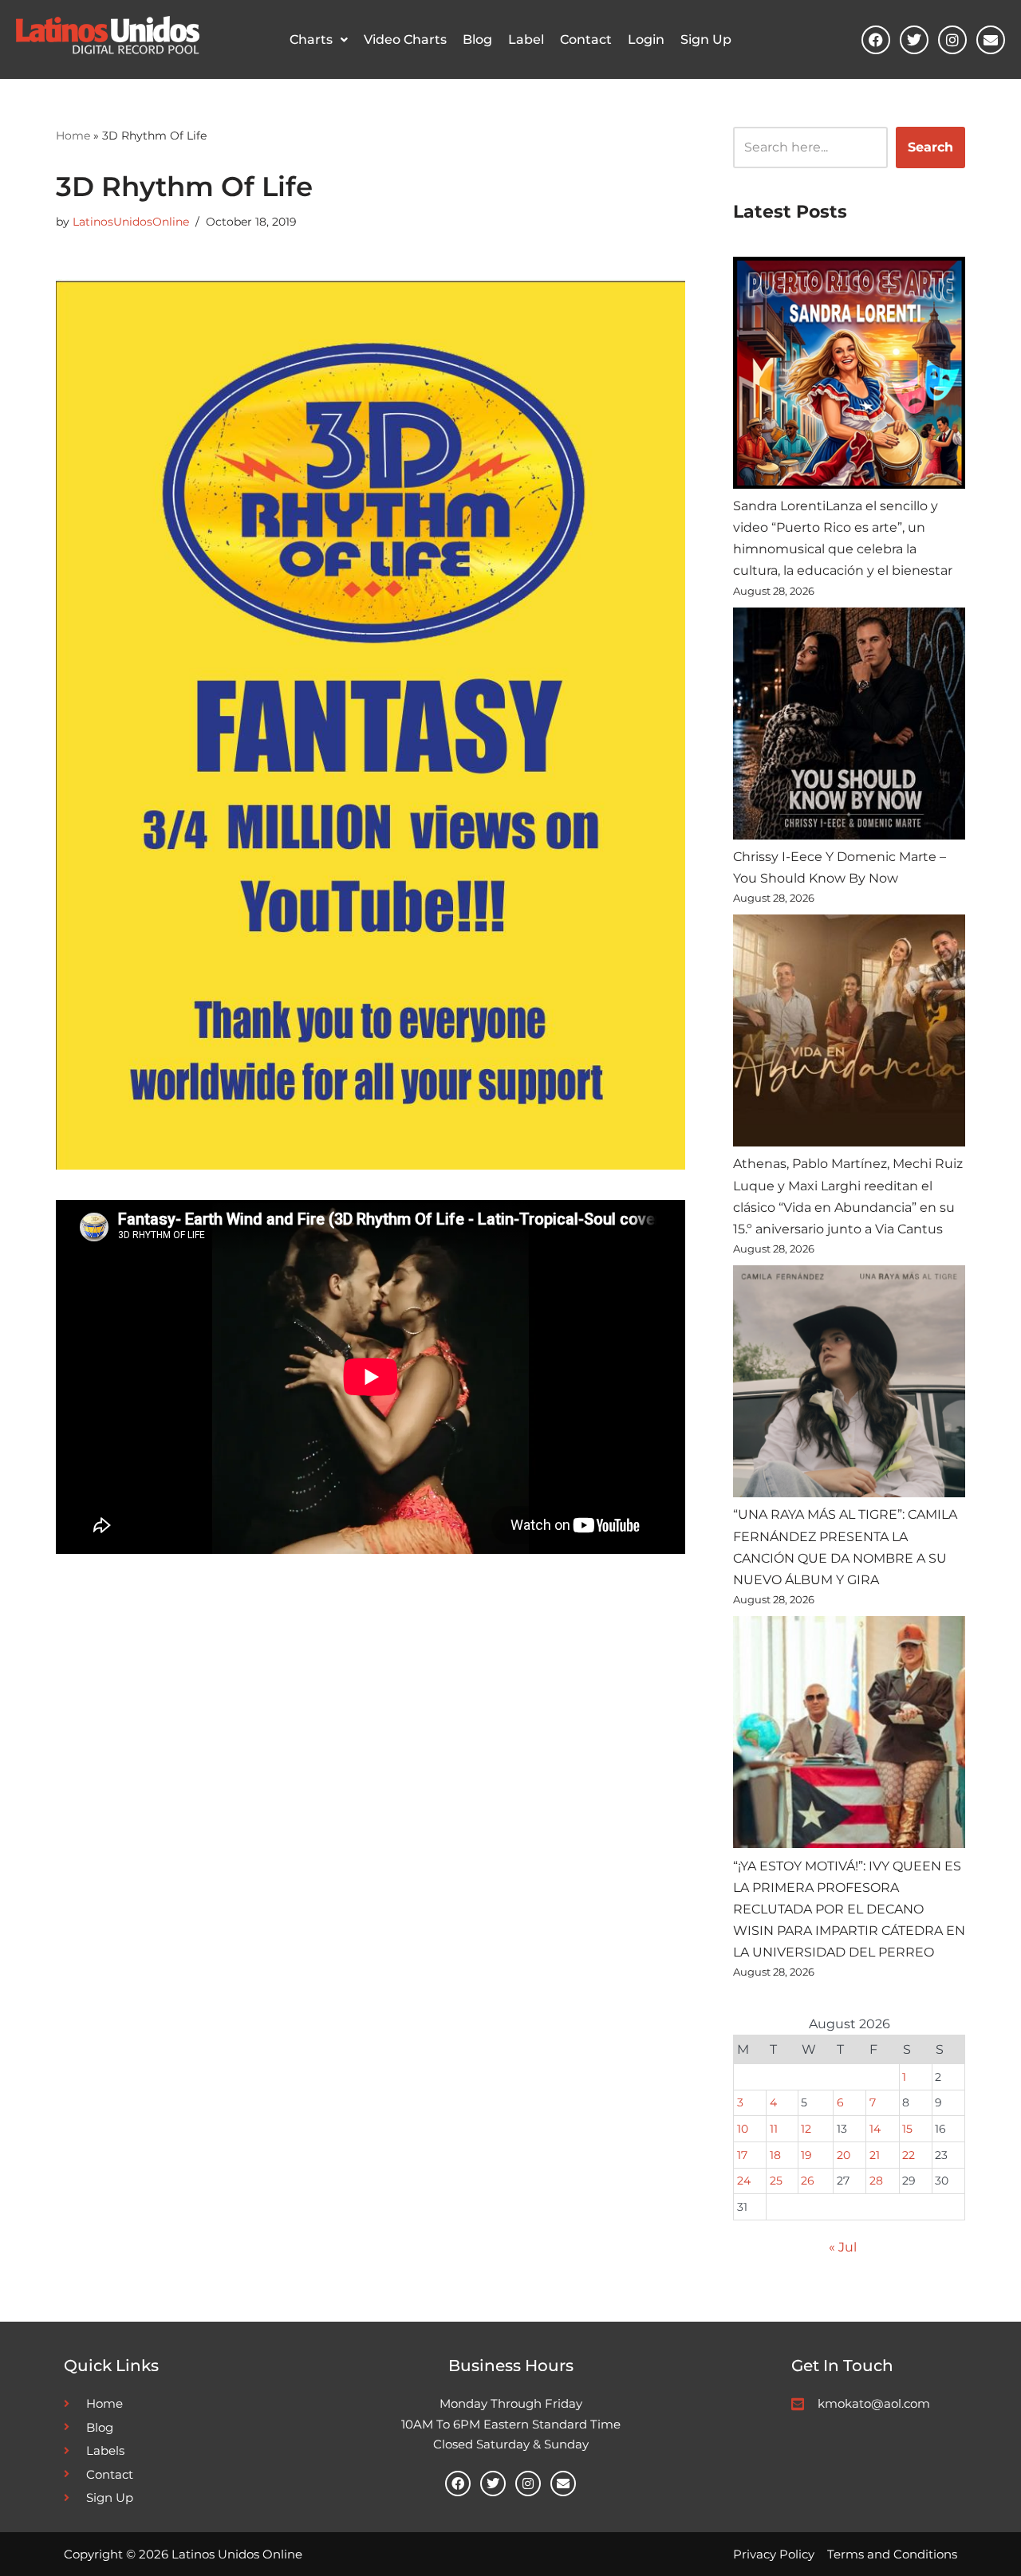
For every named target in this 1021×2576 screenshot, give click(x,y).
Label (526, 39)
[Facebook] (876, 40)
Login (646, 39)
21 (875, 2155)
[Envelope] (991, 40)
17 (742, 2155)
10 (743, 2129)
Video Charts (405, 39)
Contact (586, 39)
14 (875, 2129)
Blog (477, 39)
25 (776, 2181)
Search (930, 147)
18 (775, 2155)
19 (806, 2155)
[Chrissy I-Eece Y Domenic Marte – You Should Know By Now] (849, 727)
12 (806, 2129)
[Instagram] (952, 40)
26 (808, 2181)
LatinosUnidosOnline (131, 222)
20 (844, 2155)
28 (876, 2181)
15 (907, 2129)
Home (73, 136)
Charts (311, 39)
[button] (319, 40)
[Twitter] (914, 40)
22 (909, 2155)
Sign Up (706, 39)
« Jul (843, 2247)
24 (744, 2181)
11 (774, 2129)
